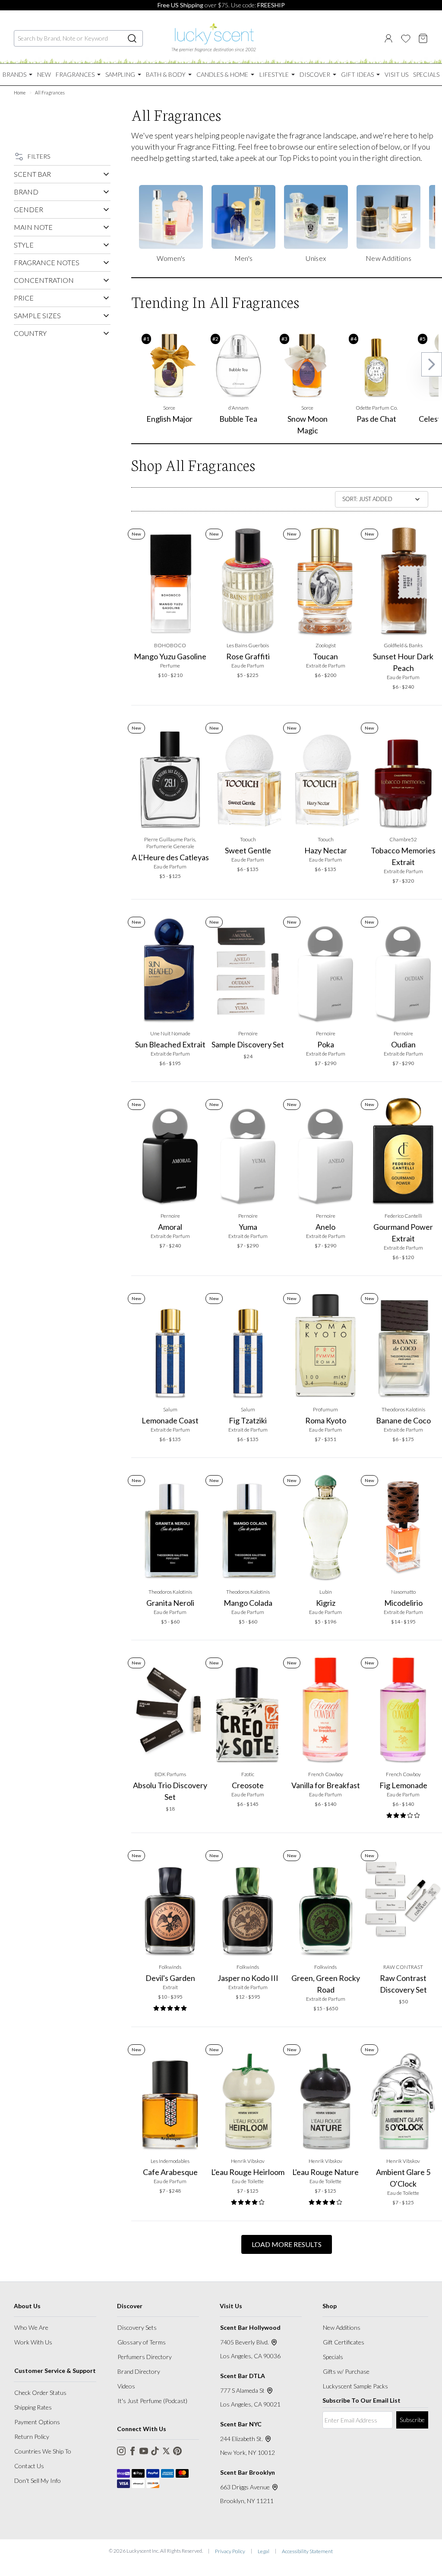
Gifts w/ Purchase (346, 2371)
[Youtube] (144, 2451)
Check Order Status (40, 2393)
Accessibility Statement (307, 2551)
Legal (264, 2551)
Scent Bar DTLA (243, 2376)
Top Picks (294, 158)
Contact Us (29, 2466)
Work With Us (33, 2342)
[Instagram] (121, 2451)
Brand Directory (139, 2371)
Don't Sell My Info (38, 2480)
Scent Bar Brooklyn (248, 2472)
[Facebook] (133, 2451)
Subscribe (412, 2420)
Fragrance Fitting (206, 147)
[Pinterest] (177, 2451)
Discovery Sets (137, 2327)
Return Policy (32, 2437)
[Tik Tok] (155, 2451)
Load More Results (287, 2244)
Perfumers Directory (145, 2357)
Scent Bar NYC (241, 2424)
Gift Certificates (344, 2342)
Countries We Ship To (43, 2451)
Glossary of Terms (142, 2342)
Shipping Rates (33, 2407)
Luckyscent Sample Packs (355, 2386)
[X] (166, 2451)
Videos (126, 2386)
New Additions (342, 2327)
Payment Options (37, 2422)
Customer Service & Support (55, 2371)
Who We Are (31, 2327)
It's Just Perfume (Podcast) (152, 2401)
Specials (333, 2357)
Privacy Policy (230, 2551)
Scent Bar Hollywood (250, 2327)
